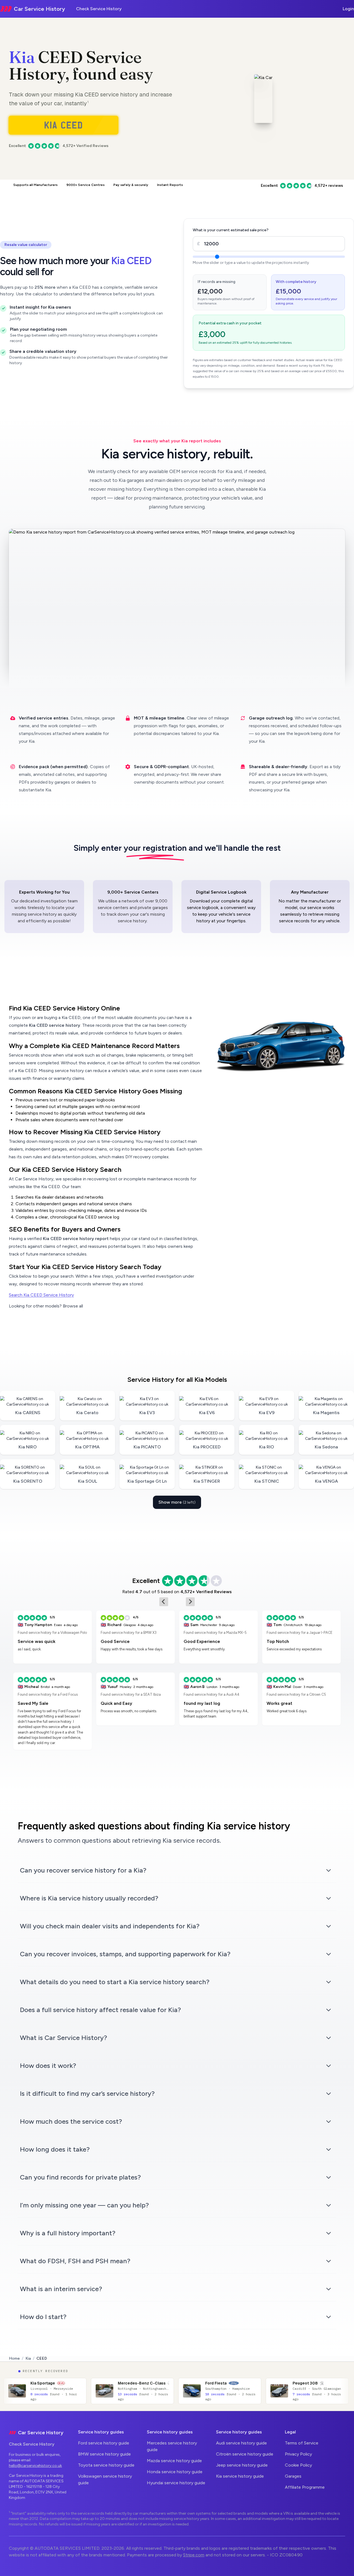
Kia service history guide (240, 2476)
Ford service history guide (104, 2443)
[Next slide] (190, 1602)
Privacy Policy (298, 2454)
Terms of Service (302, 2443)
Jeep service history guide (242, 2465)
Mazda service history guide (174, 2461)
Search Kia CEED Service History (41, 1295)
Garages (293, 2476)
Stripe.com (194, 2555)
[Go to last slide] (164, 1602)
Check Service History (99, 9)
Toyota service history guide (106, 2465)
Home (14, 2358)
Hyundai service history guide (176, 2483)
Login (348, 9)
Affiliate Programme (305, 2487)
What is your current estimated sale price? (231, 230)
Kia (22, 57)
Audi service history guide (241, 2443)
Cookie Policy (298, 2465)
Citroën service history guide (245, 2454)
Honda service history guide (175, 2472)
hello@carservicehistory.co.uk (35, 2466)
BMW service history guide (104, 2454)
